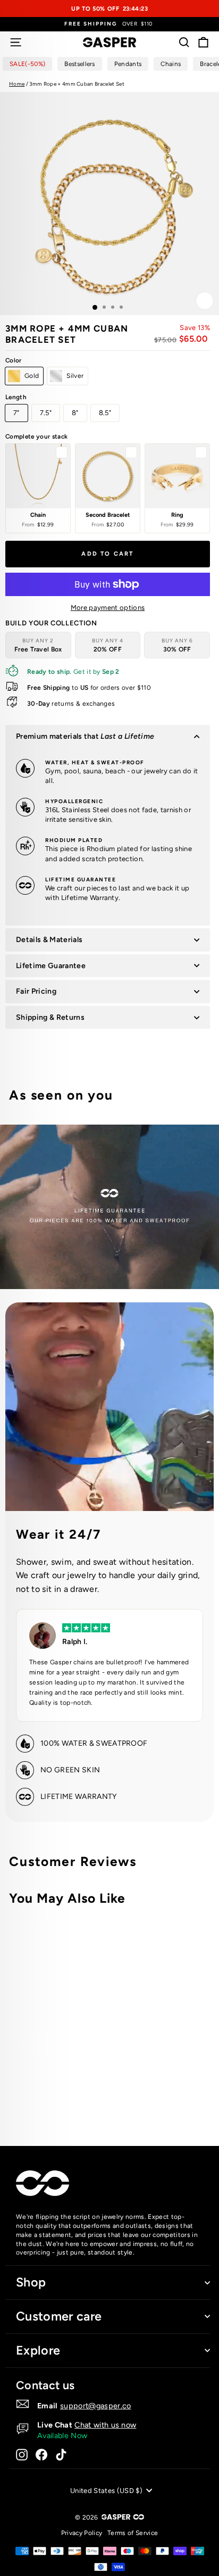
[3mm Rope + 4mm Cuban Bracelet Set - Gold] (137, 2095)
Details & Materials (49, 940)
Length (16, 397)
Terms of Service (133, 2533)
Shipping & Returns (50, 1017)
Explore (38, 2350)
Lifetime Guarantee (51, 966)
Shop (31, 2282)
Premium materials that (85, 736)
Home (17, 84)
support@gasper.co (96, 2406)
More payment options (108, 608)
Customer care (59, 2316)
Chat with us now (105, 2425)
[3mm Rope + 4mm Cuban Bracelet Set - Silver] (149, 2095)
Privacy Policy (82, 2533)
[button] (38, 488)
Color (14, 360)
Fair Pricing (36, 991)
